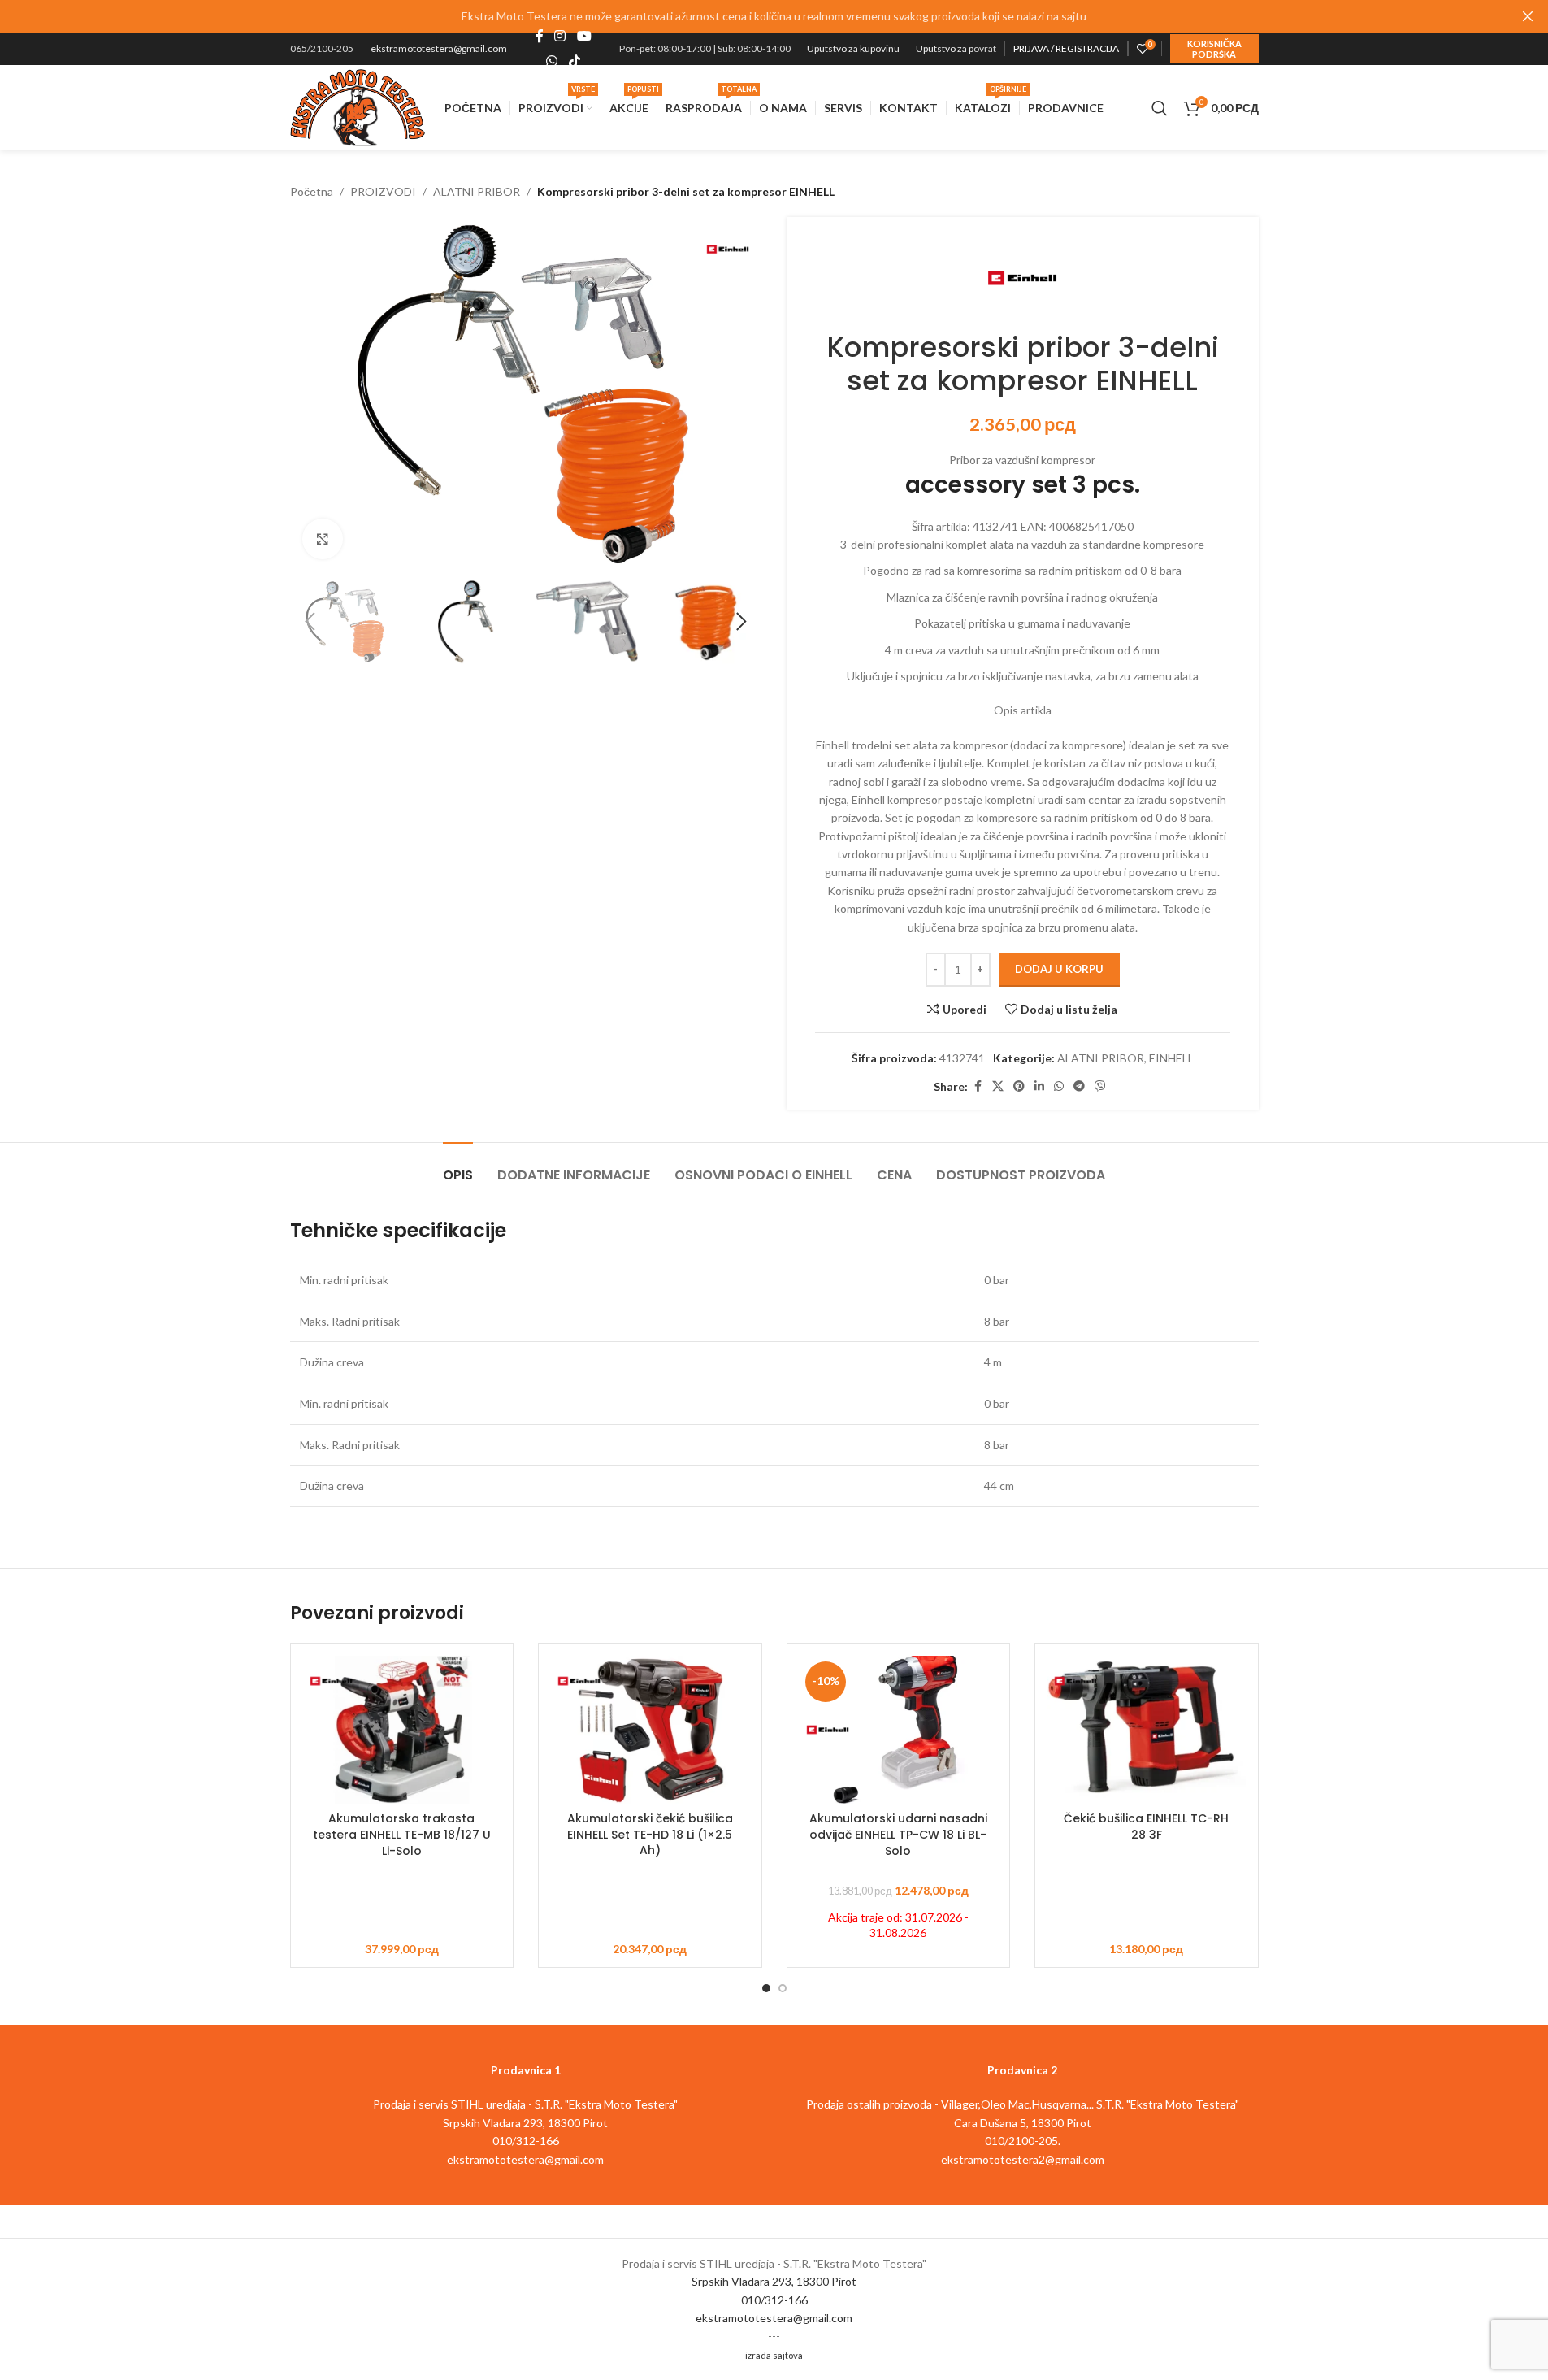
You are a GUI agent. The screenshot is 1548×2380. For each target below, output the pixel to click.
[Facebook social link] (540, 37)
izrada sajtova (774, 2355)
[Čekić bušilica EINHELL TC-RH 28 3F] (1147, 1730)
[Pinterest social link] (1019, 1086)
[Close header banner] (1528, 16)
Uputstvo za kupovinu (853, 48)
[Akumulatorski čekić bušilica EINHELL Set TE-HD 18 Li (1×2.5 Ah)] (650, 1730)
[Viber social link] (1100, 1086)
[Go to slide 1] (766, 1988)
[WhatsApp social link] (552, 61)
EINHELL (1171, 1058)
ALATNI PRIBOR (477, 191)
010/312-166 (774, 2300)
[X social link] (998, 1086)
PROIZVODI (383, 191)
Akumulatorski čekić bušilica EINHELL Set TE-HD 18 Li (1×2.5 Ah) (650, 1834)
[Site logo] (358, 106)
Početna (312, 191)
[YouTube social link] (584, 37)
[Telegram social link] (1079, 1086)
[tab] (458, 1167)
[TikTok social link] (574, 61)
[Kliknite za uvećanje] (323, 539)
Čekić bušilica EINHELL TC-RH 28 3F (1146, 1826)
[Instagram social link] (560, 37)
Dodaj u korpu (1059, 969)
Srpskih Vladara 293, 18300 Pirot (774, 2281)
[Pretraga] (1160, 108)
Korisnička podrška (1214, 49)
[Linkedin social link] (1039, 1086)
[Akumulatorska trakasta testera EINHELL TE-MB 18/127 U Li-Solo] (402, 1730)
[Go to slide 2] (783, 1988)
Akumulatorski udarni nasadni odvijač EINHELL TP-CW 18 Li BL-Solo (898, 1834)
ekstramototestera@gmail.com (439, 48)
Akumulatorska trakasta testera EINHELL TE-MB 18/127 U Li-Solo (402, 1834)
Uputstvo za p (945, 48)
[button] (310, 622)
